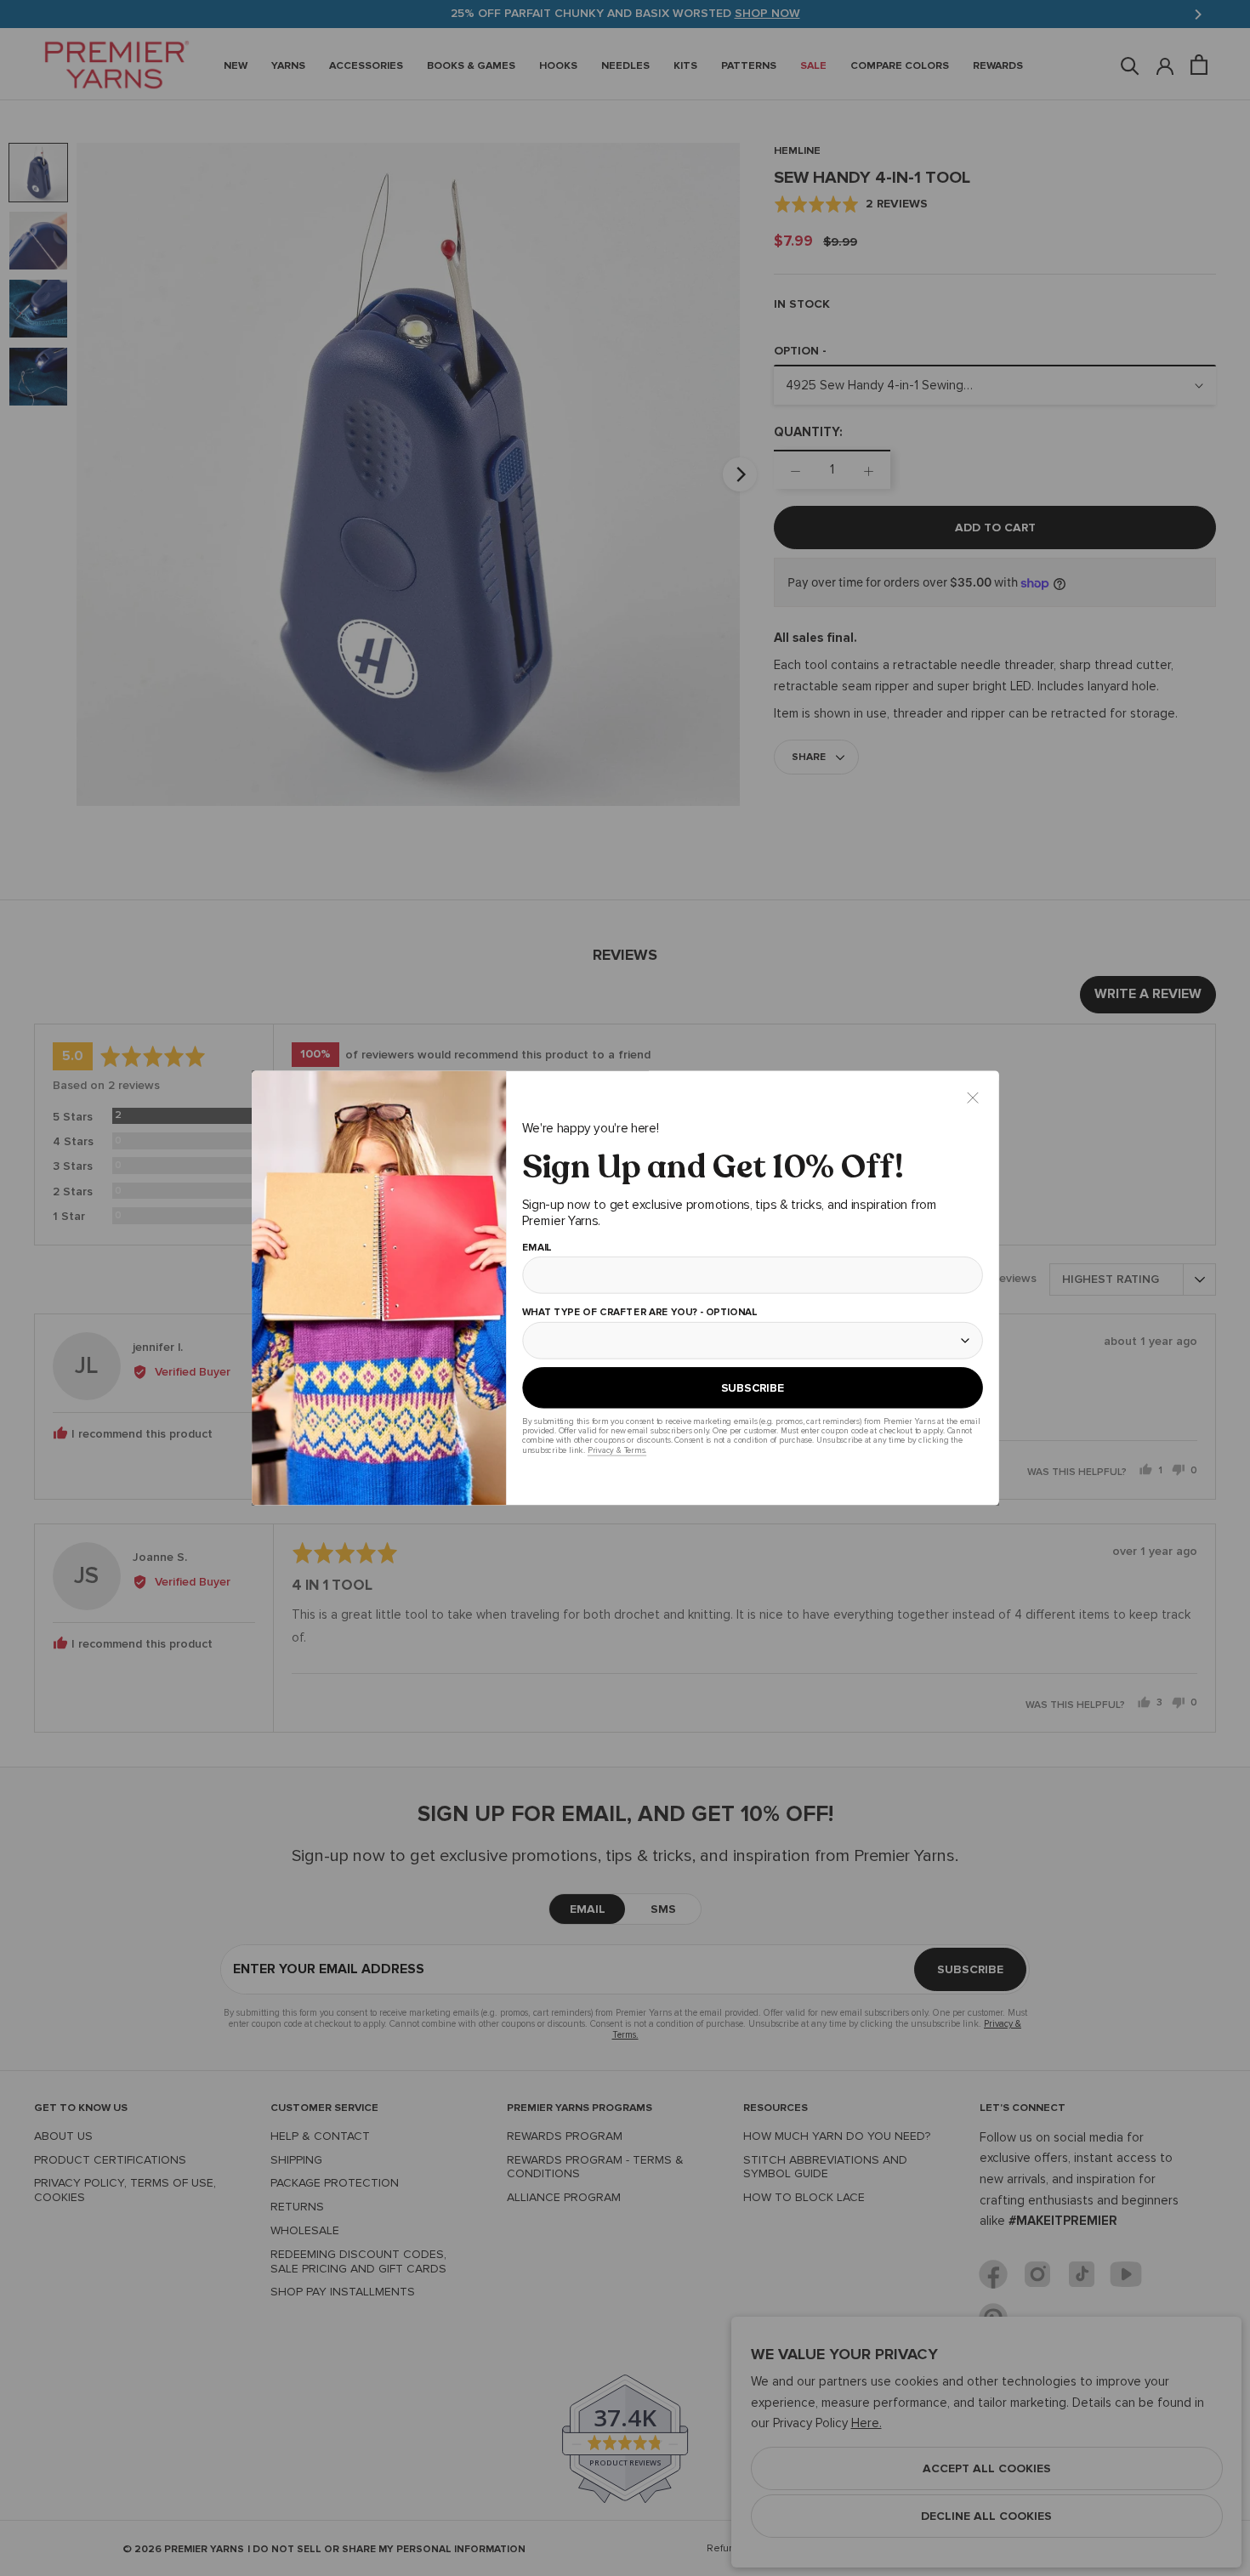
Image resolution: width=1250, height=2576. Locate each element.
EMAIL (536, 1248)
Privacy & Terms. (616, 1450)
